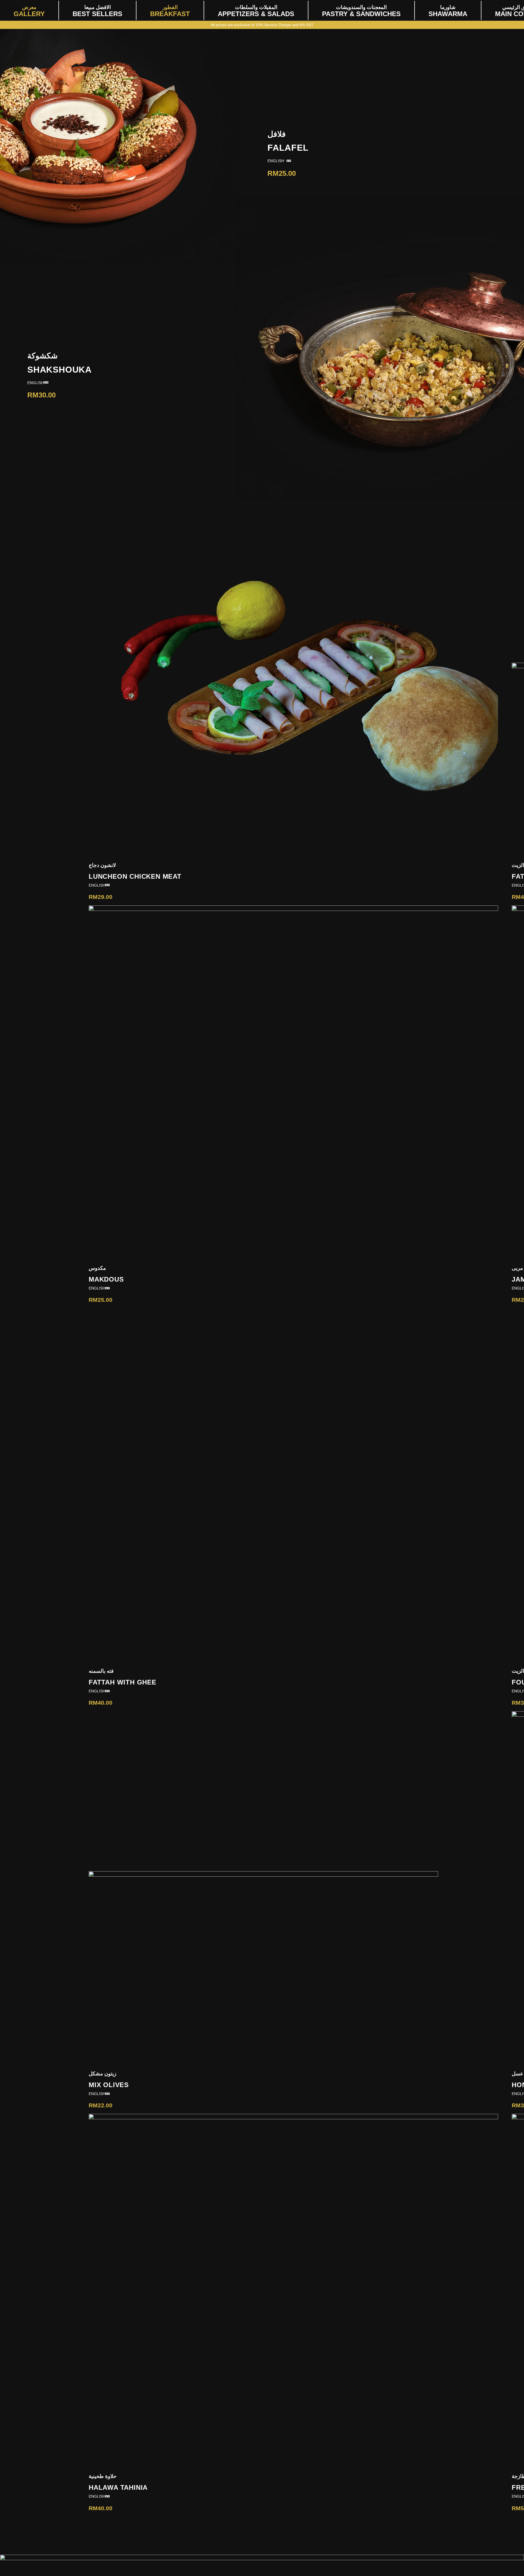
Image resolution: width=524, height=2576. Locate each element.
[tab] (277, 161)
